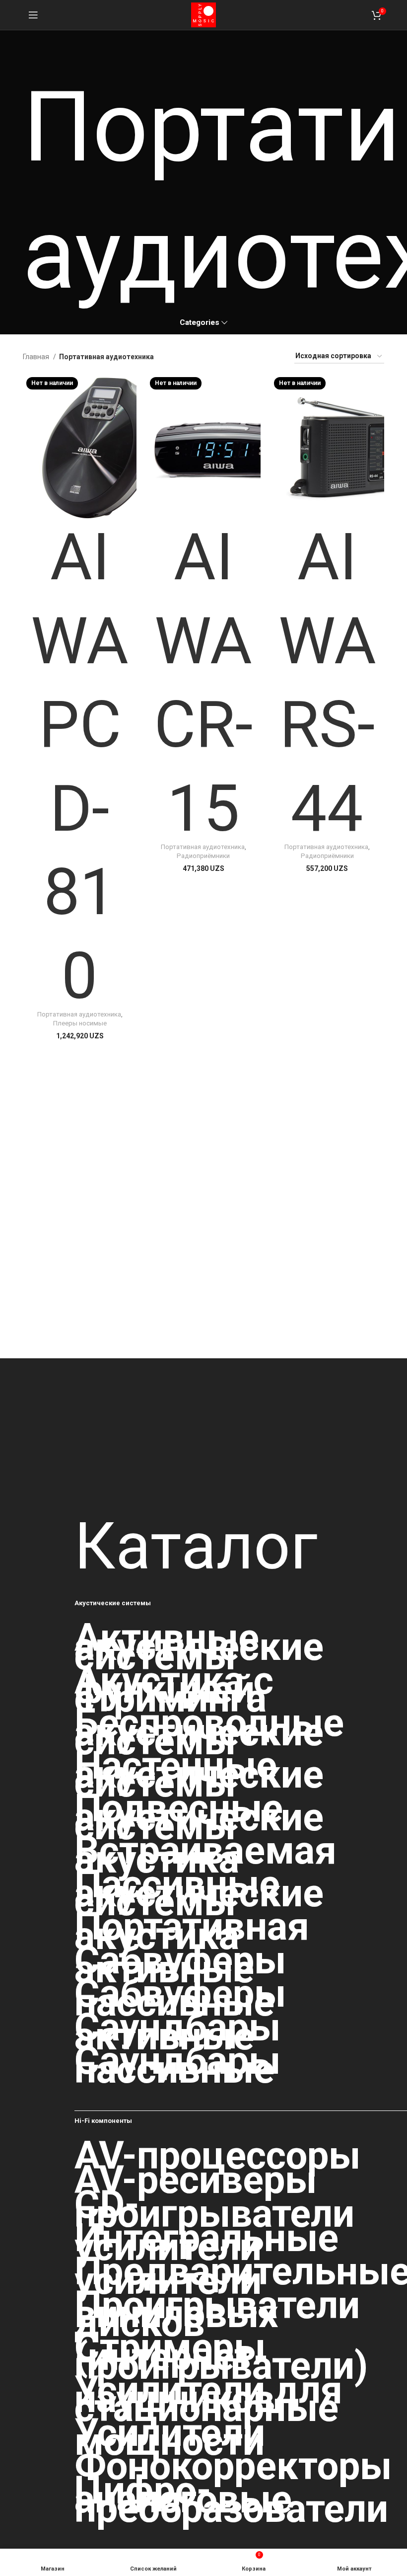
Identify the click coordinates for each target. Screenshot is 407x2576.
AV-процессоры (217, 2156)
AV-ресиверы (196, 2180)
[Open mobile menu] (33, 15)
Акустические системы (113, 1603)
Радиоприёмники (203, 856)
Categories (200, 323)
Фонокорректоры (233, 2466)
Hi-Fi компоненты (103, 2121)
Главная (37, 357)
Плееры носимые (80, 1023)
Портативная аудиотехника (79, 1014)
